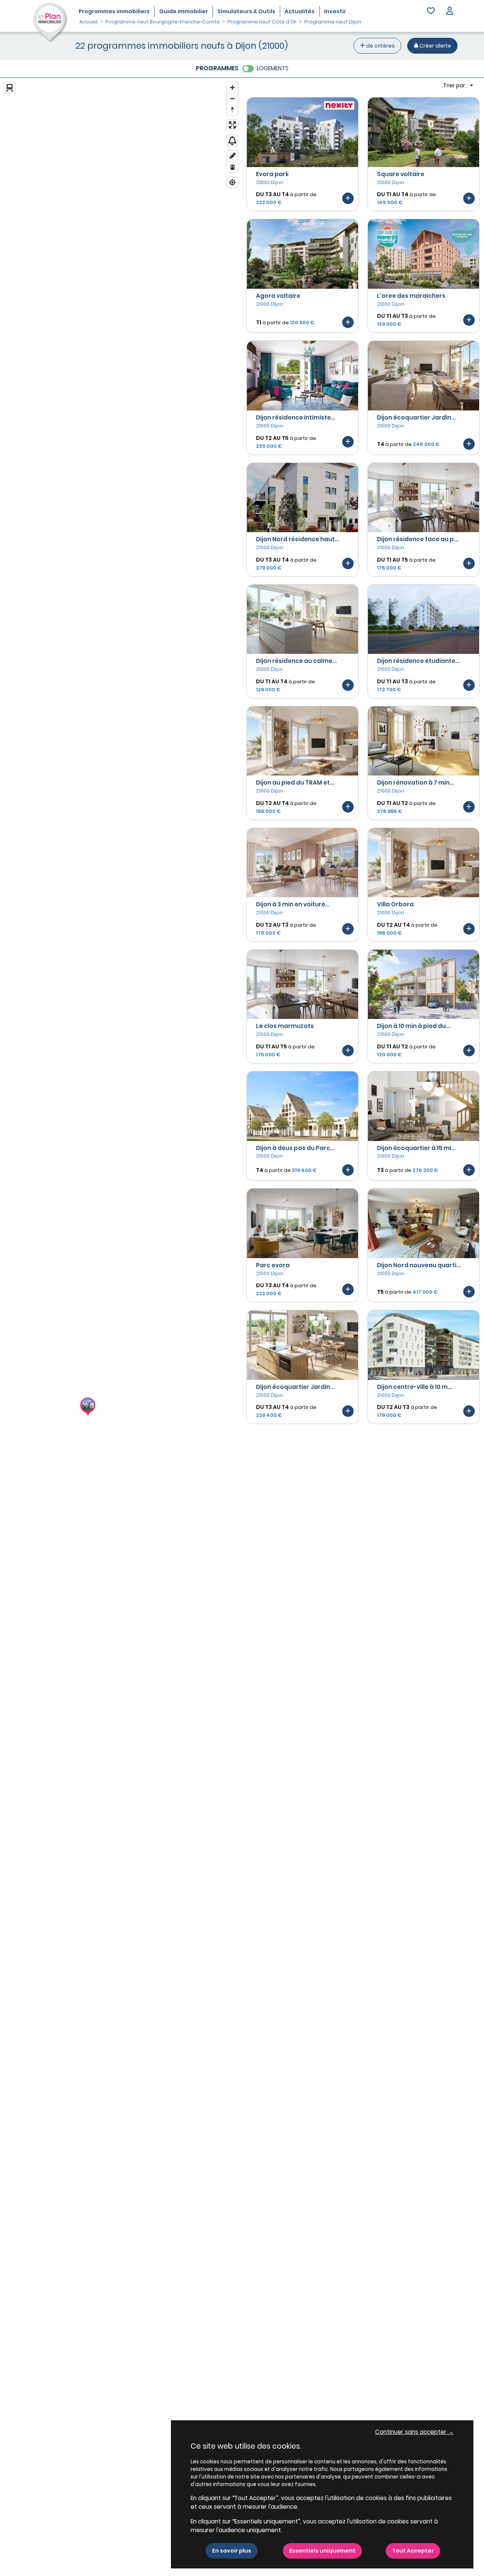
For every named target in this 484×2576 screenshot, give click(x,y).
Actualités (300, 11)
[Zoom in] (232, 87)
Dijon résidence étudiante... (418, 661)
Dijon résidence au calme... (296, 661)
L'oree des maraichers (411, 296)
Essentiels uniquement (322, 2551)
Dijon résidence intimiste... (296, 417)
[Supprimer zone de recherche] (232, 167)
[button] (450, 12)
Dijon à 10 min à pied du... (414, 1026)
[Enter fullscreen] (232, 125)
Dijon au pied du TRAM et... (295, 783)
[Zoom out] (232, 98)
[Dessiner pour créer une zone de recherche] (232, 156)
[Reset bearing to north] (232, 109)
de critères (380, 46)
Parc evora (273, 1265)
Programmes (114, 11)
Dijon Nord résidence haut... (298, 539)
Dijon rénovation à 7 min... (416, 783)
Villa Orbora (395, 904)
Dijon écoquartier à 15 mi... (416, 1148)
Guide (184, 11)
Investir (335, 11)
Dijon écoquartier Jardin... (416, 417)
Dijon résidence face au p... (418, 539)
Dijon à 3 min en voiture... (293, 904)
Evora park (272, 174)
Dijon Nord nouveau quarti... (419, 1265)
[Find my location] (232, 182)
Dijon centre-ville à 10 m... (415, 1387)
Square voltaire (401, 174)
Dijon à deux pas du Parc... (295, 1148)
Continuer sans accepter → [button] (414, 2432)
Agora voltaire (278, 296)
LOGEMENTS (273, 68)
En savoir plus (232, 2551)
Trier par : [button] (456, 85)
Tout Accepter (413, 2551)
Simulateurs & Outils (246, 11)
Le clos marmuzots (285, 1026)
